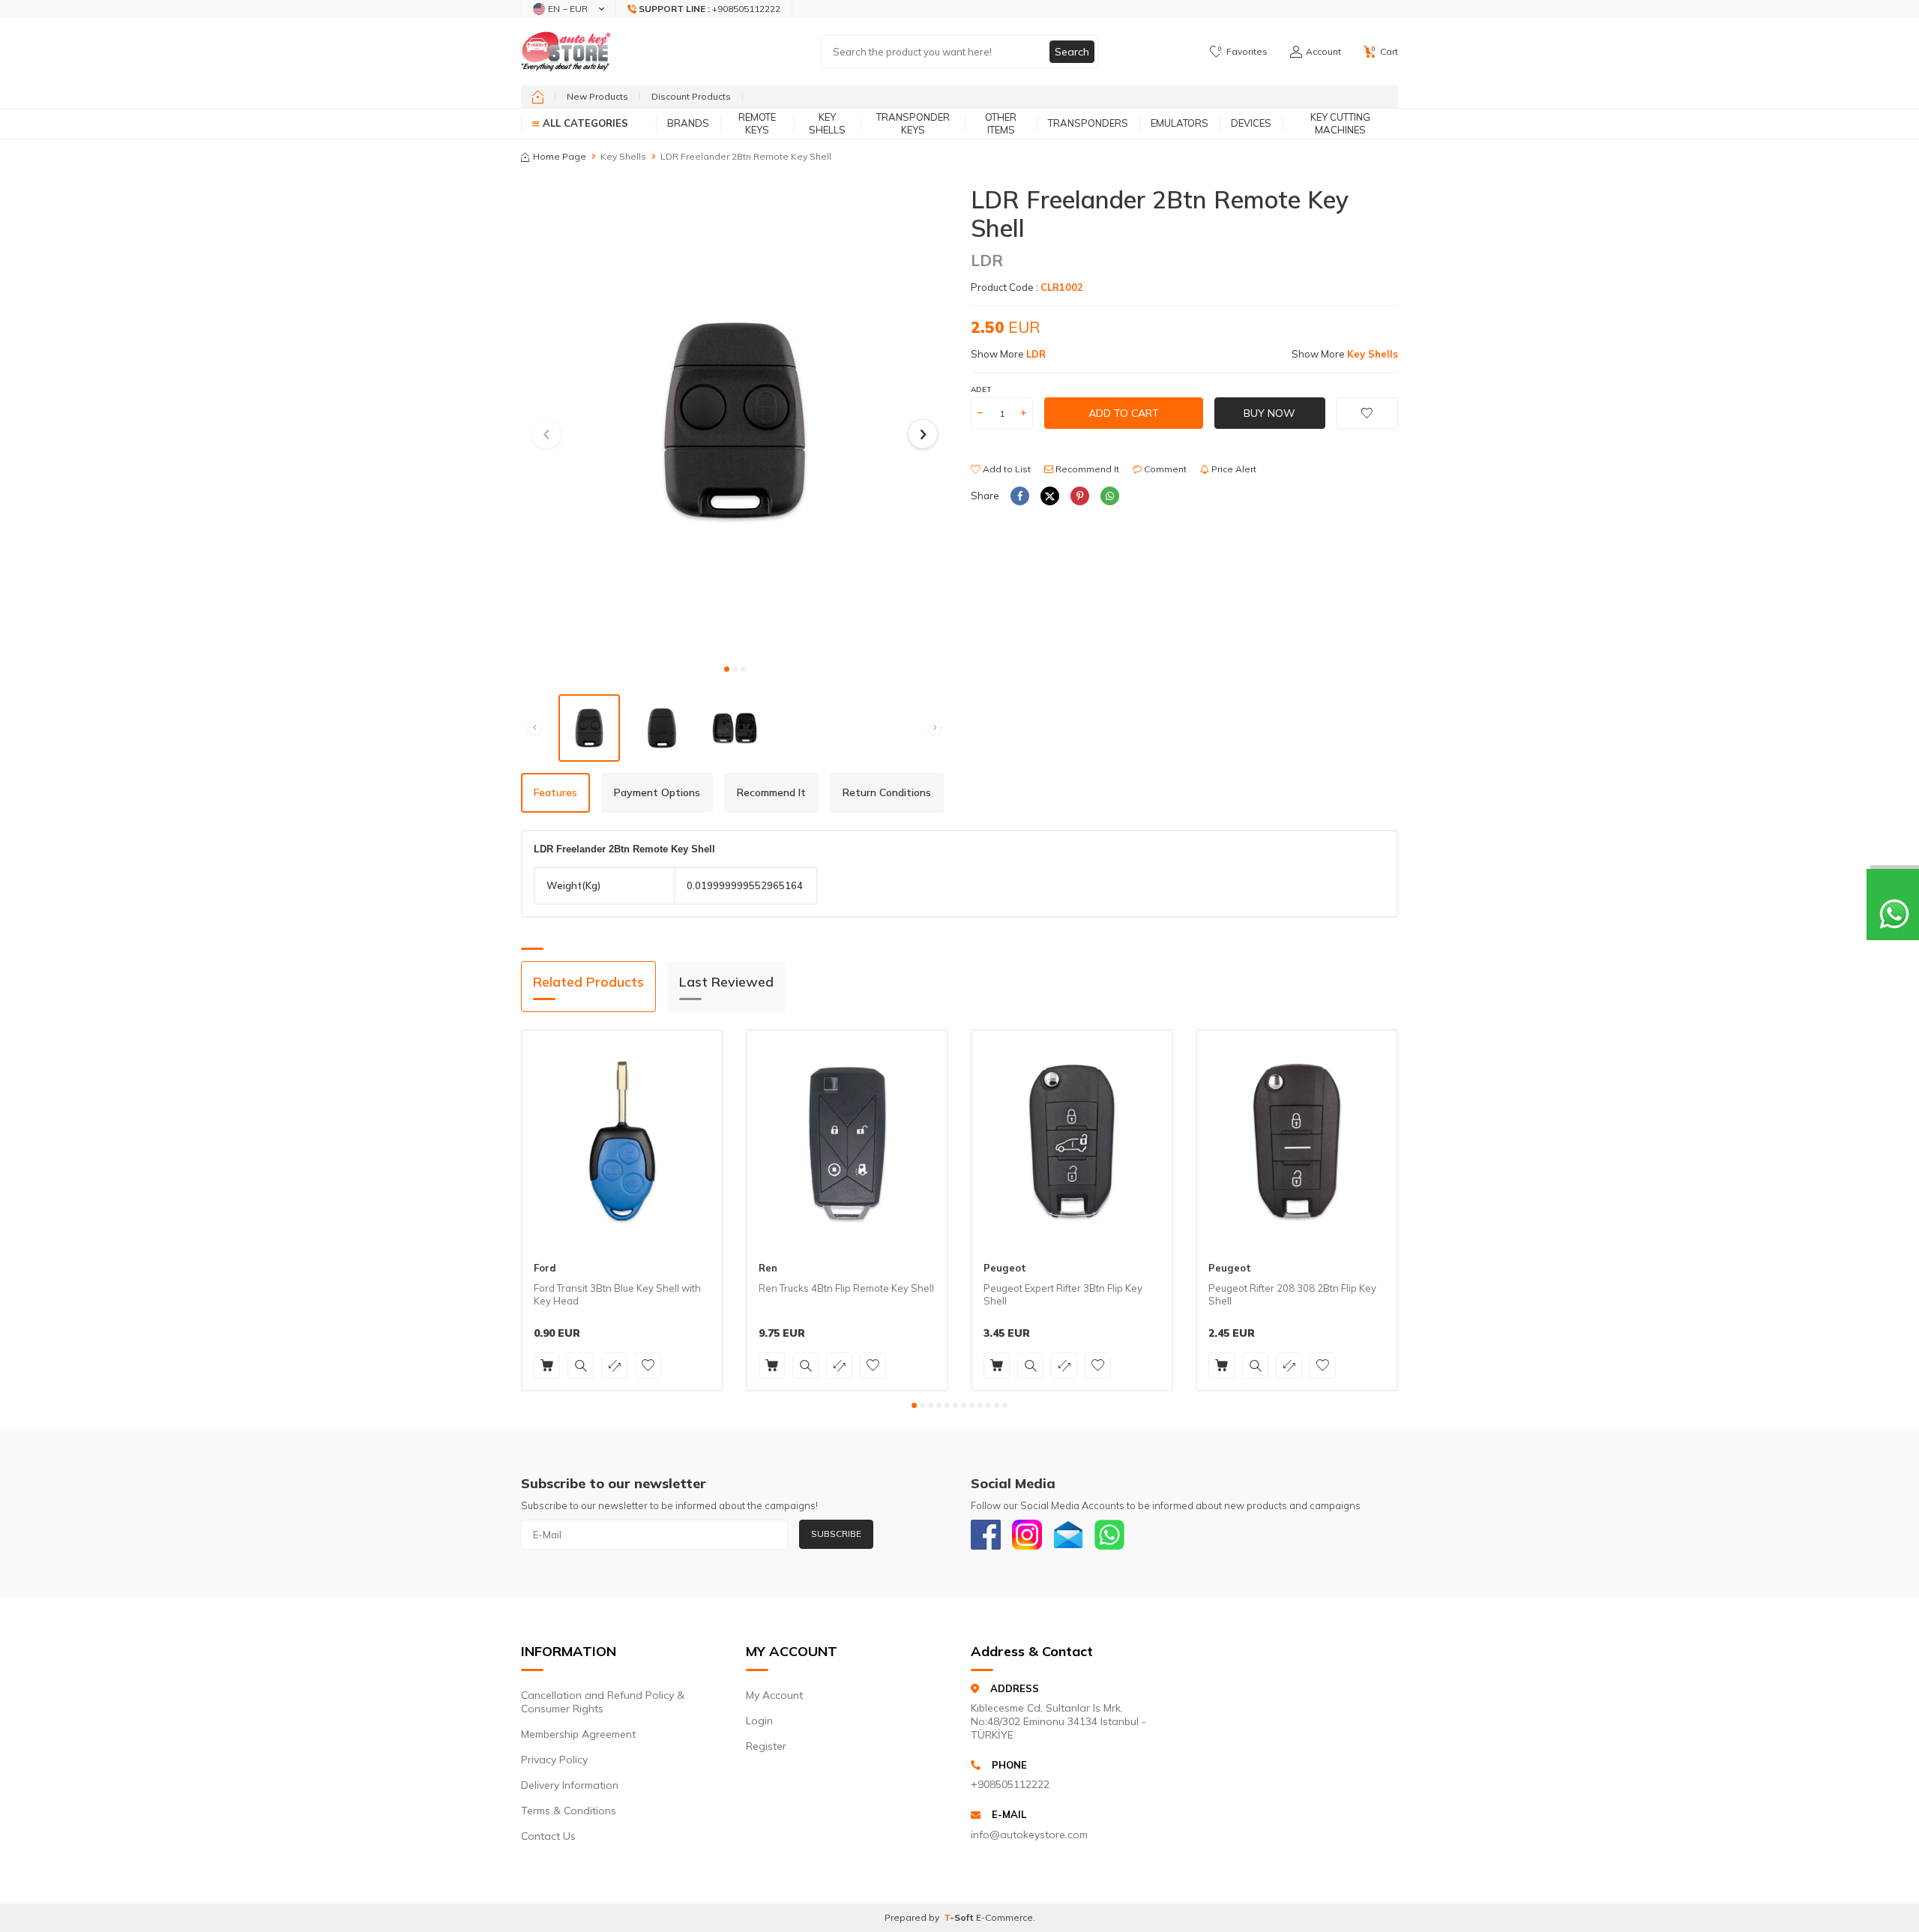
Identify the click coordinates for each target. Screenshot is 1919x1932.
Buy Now (1269, 413)
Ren (768, 1268)
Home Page (560, 156)
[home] (538, 97)
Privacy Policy (554, 1760)
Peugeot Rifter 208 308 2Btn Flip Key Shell (1292, 1294)
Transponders (1088, 123)
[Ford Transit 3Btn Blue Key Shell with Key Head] (622, 1141)
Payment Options (657, 792)
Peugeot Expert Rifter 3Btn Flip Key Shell (1063, 1294)
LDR (987, 260)
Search (1072, 52)
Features (555, 792)
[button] (727, 669)
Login (759, 1721)
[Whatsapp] (1109, 1535)
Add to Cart (1124, 413)
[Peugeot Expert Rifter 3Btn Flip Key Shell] (1072, 1141)
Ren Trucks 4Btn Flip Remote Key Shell (846, 1288)
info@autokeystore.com (1029, 1835)
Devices (1251, 123)
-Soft (960, 1917)
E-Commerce (1004, 1917)
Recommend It (1086, 469)
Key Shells (827, 123)
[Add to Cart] (547, 1366)
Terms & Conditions (569, 1811)
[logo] (566, 52)
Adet (981, 389)
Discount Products (691, 96)
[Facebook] (986, 1535)
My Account (774, 1695)
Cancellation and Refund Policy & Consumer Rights (603, 1702)
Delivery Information (570, 1785)
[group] (735, 420)
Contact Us (548, 1836)
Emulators (1180, 123)
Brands (688, 123)
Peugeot (1005, 1268)
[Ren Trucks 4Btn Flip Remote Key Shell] (847, 1141)
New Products (597, 96)
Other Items (1001, 123)
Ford (545, 1268)
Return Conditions (887, 792)
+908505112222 (1010, 1784)
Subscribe (836, 1534)
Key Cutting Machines (1340, 123)
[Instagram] (1027, 1535)
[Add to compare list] (614, 1366)
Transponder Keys (913, 123)
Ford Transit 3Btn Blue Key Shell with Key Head (617, 1294)
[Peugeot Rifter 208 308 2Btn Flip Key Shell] (1297, 1141)
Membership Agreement (578, 1734)
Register (766, 1746)
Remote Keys (757, 123)
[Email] (1068, 1535)
